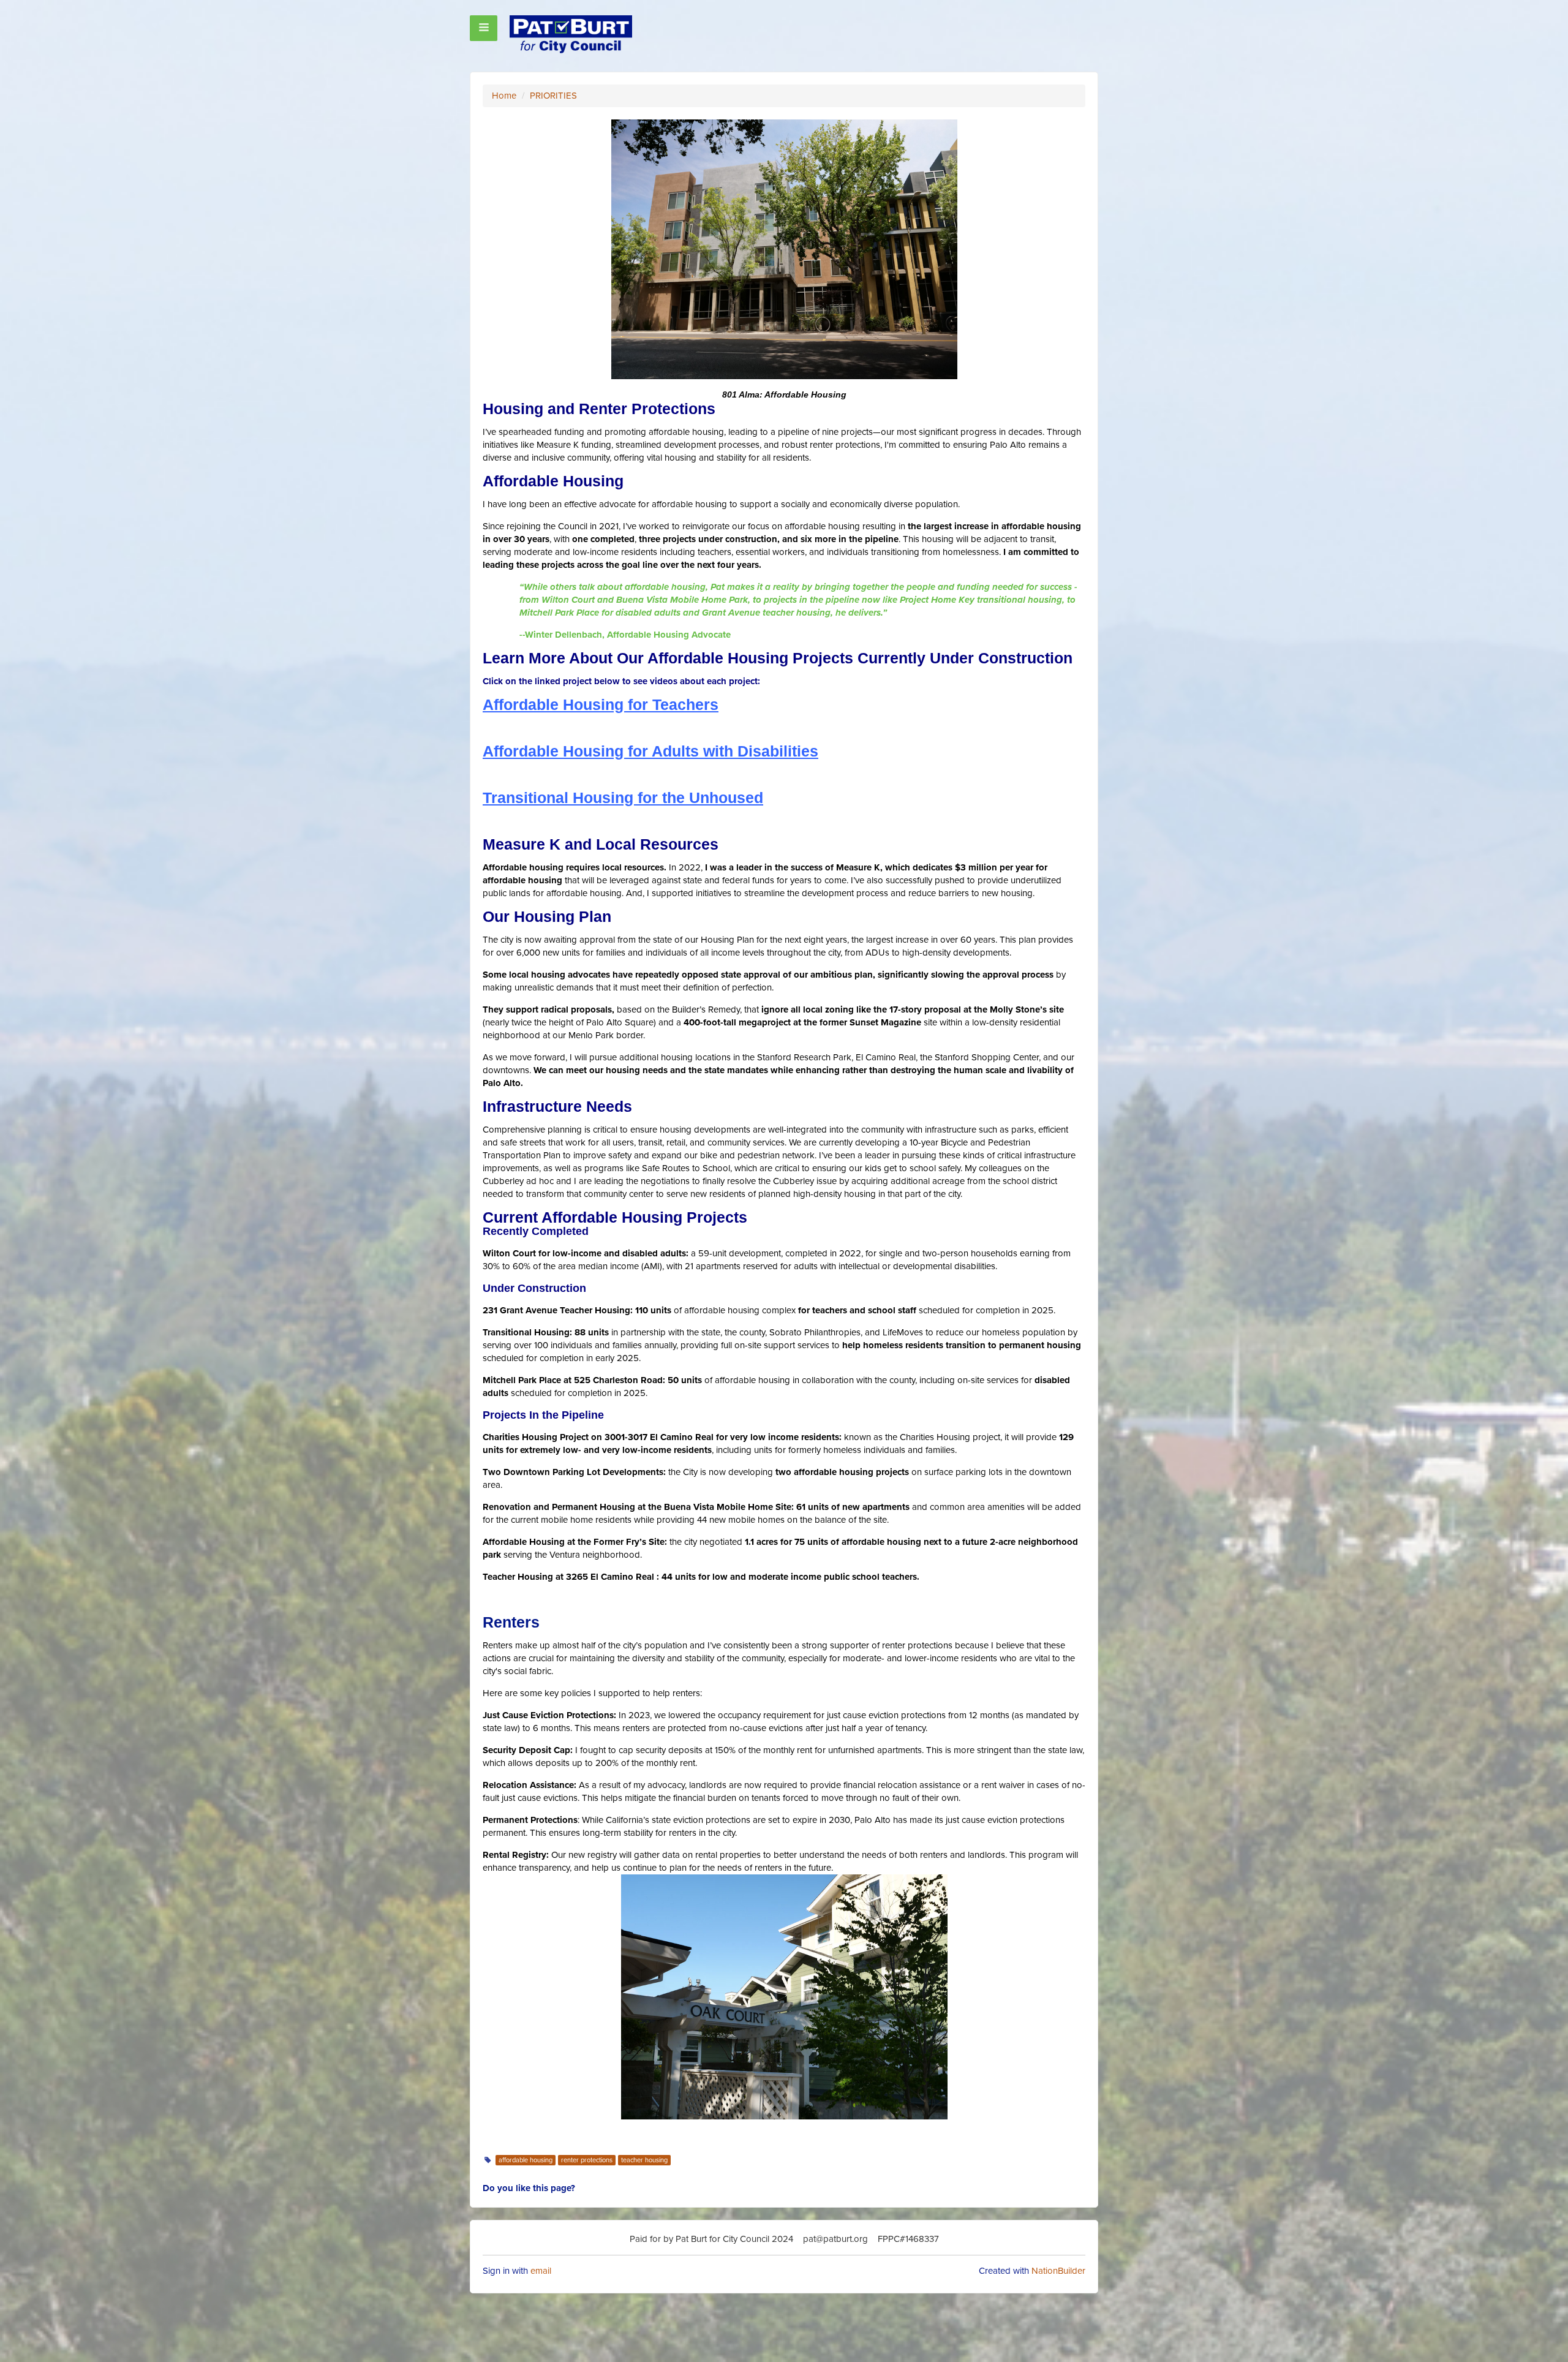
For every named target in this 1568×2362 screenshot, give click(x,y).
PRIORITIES (553, 96)
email (541, 2271)
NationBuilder (1058, 2271)
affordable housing (526, 2160)
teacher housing (644, 2160)
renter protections (587, 2160)
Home (504, 96)
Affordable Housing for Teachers (601, 705)
